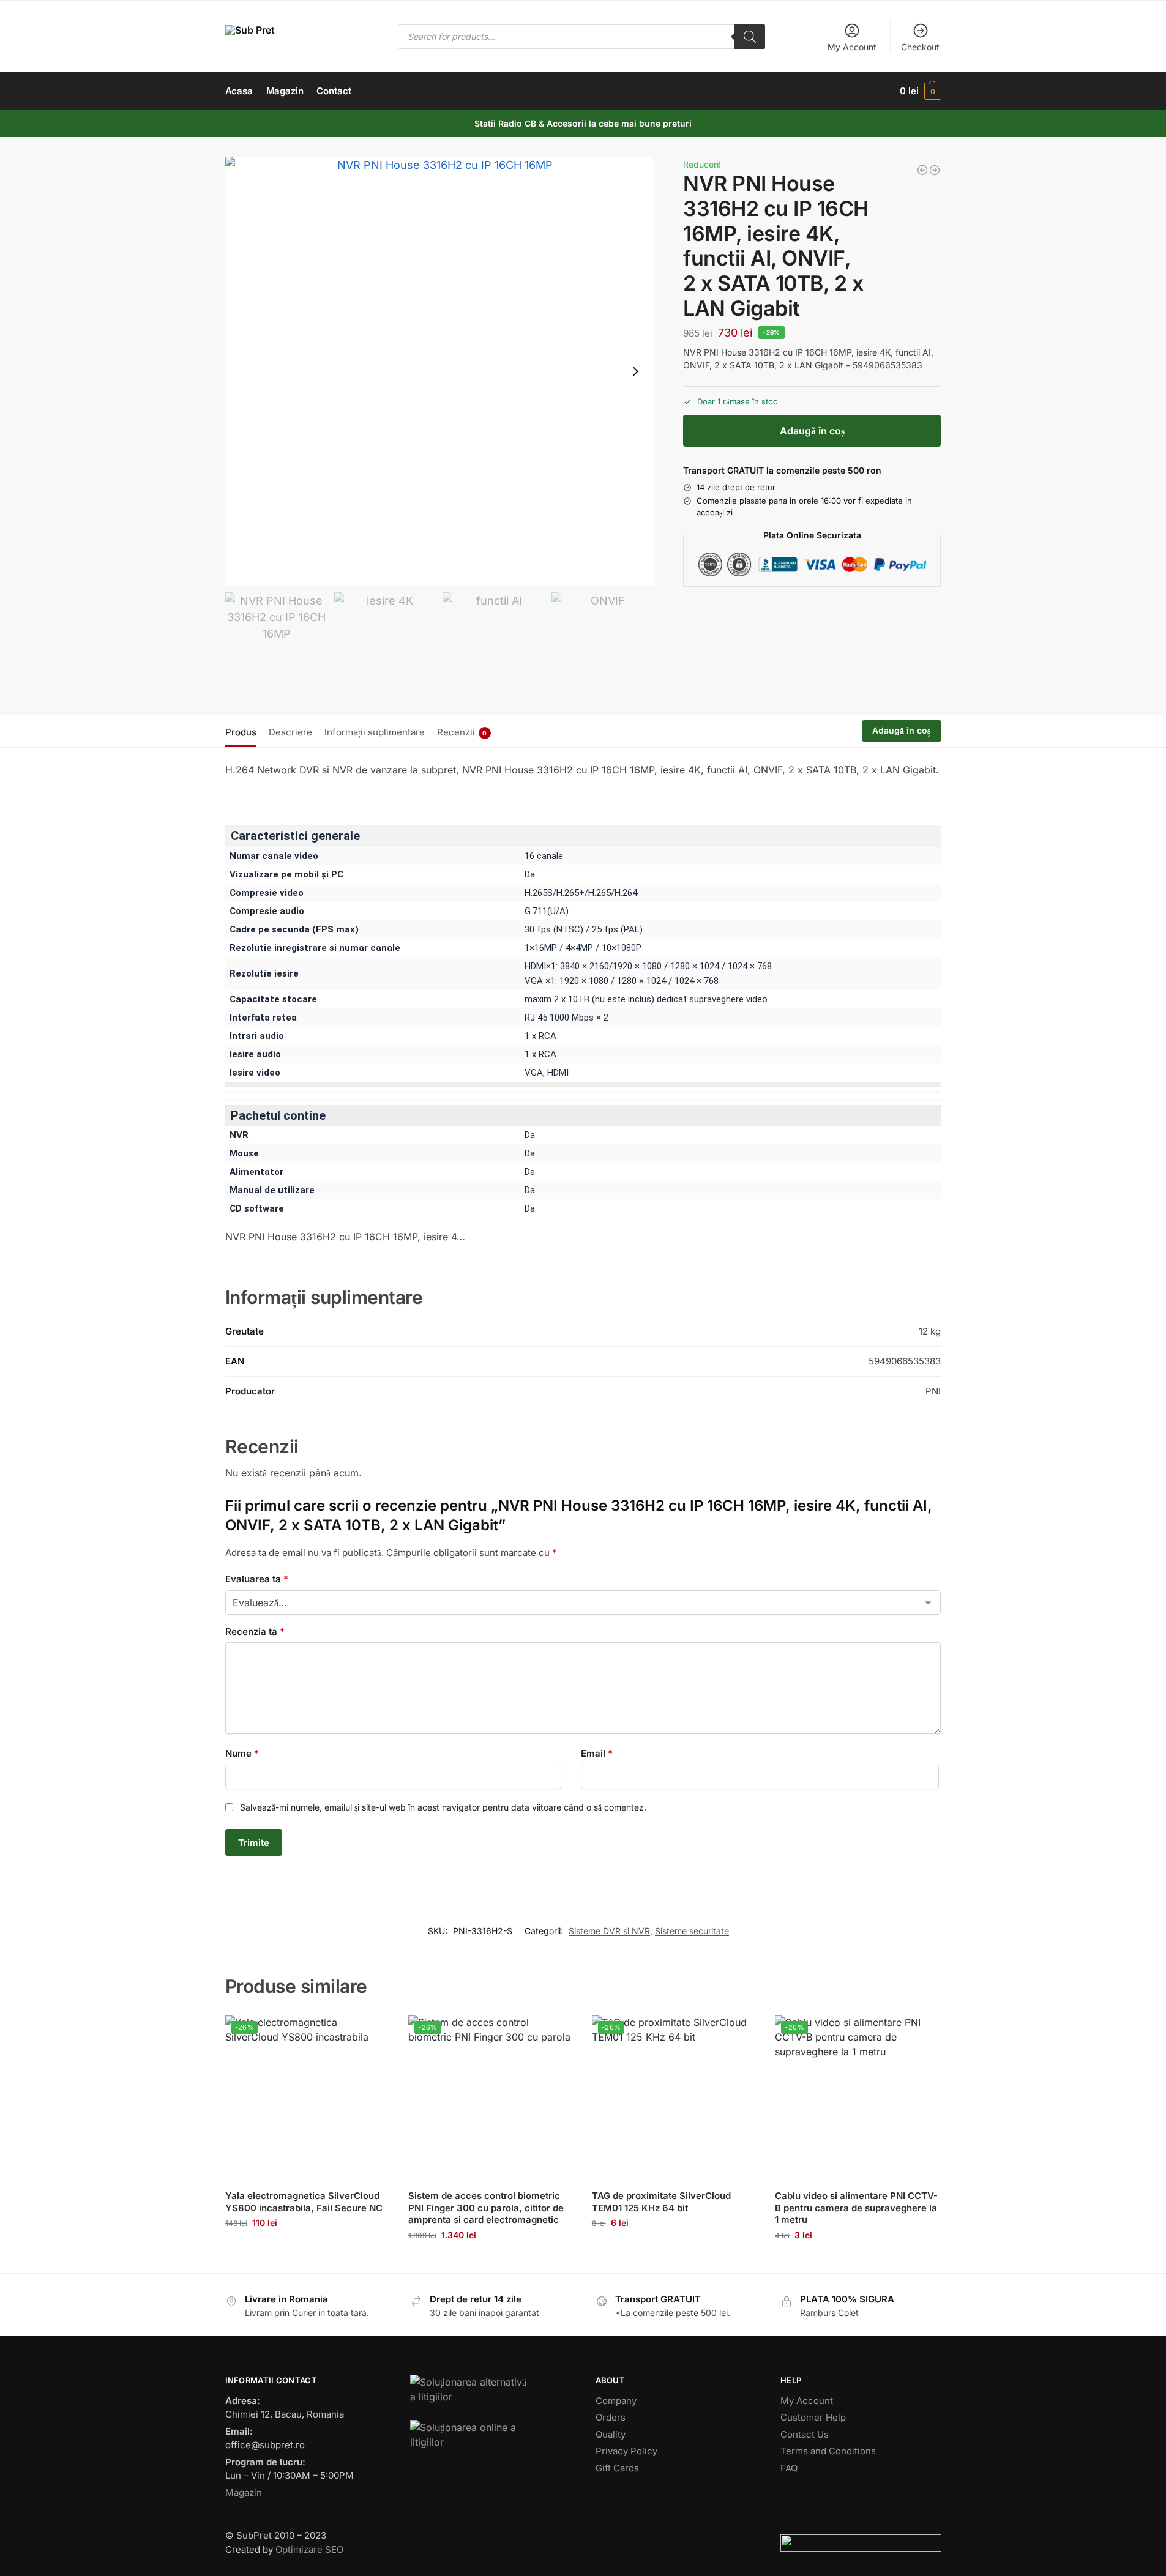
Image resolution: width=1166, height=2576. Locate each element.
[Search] (750, 37)
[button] (920, 91)
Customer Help (813, 2417)
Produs (241, 732)
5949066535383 (905, 1361)
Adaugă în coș (812, 431)
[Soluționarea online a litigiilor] (491, 2435)
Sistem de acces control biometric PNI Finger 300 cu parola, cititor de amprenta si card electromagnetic (486, 2208)
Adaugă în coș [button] (308, 2248)
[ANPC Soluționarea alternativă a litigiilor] (491, 2390)
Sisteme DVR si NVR (609, 1931)
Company (616, 2401)
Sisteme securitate (692, 1931)
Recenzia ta (255, 1632)
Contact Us (805, 2434)
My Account (852, 47)
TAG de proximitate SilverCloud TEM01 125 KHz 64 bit (661, 2202)
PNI (933, 1391)
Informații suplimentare (375, 732)
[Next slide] (635, 371)
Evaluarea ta (257, 1579)
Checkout (920, 47)
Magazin (244, 2492)
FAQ (789, 2468)
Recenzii (462, 732)
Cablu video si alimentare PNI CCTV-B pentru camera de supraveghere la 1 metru (856, 2208)
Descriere (290, 732)
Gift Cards (617, 2468)
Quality (611, 2434)
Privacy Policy (626, 2451)
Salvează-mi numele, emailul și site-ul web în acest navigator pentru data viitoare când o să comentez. (443, 1807)
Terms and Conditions (828, 2451)
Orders (611, 2417)
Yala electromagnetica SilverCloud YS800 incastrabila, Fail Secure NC (304, 2202)
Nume (242, 1753)
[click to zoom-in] (440, 371)
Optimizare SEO (309, 2549)
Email (597, 1753)
